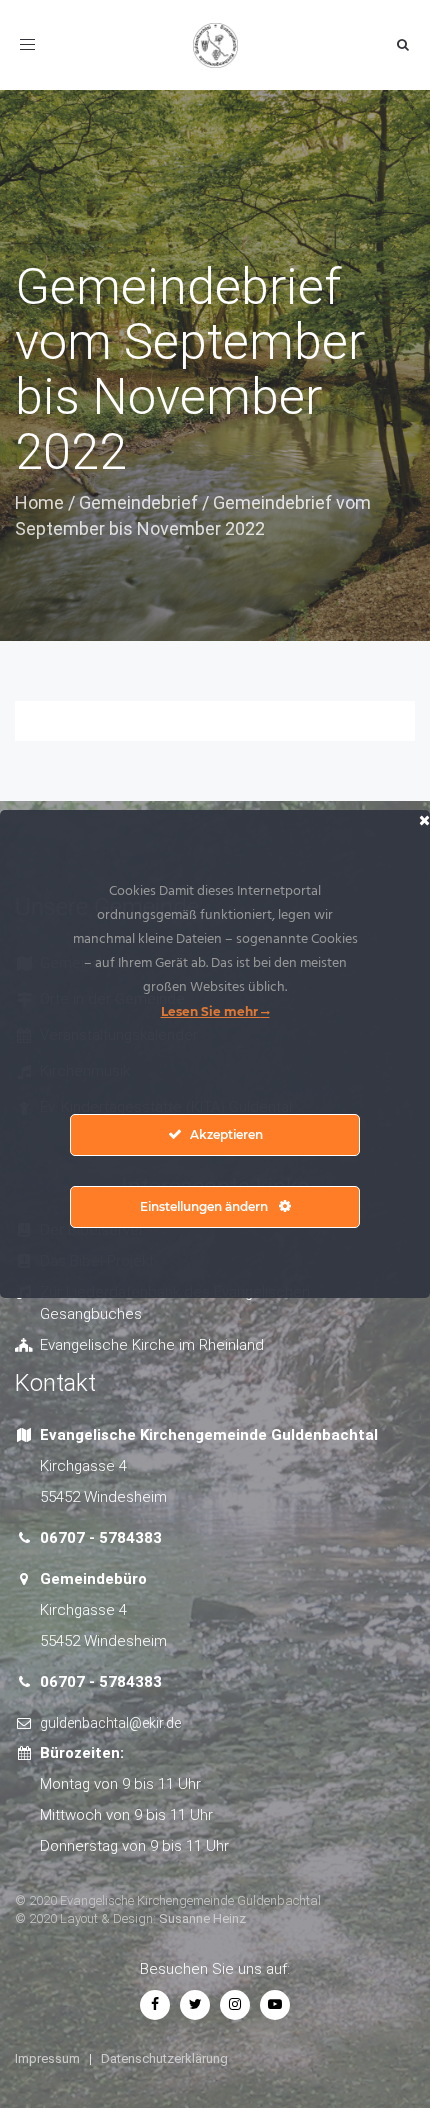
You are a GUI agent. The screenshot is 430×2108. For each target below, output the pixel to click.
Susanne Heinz (202, 1918)
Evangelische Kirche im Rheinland (152, 1345)
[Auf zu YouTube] (275, 2004)
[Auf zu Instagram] (235, 2004)
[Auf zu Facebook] (155, 2004)
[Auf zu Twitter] (195, 2004)
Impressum (47, 2058)
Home (39, 502)
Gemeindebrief (138, 502)
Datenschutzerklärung (164, 2058)
